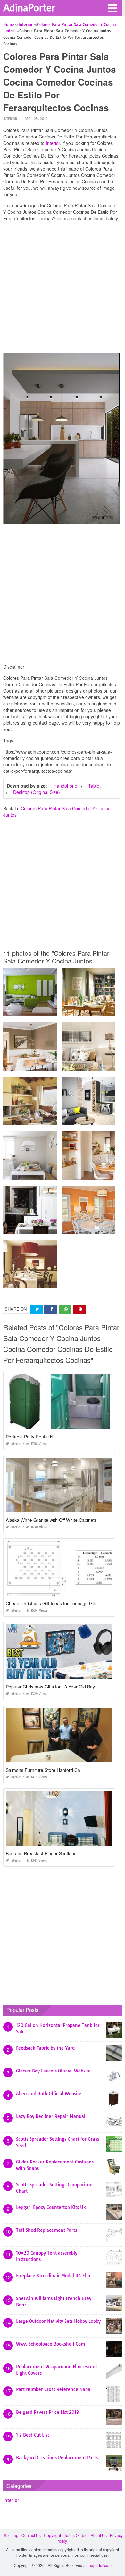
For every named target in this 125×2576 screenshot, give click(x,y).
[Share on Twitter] (36, 1309)
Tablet (94, 786)
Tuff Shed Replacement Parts (46, 2230)
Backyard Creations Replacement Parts (57, 2458)
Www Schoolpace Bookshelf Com (50, 2344)
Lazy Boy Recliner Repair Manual (51, 2116)
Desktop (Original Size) (37, 792)
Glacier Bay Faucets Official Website (53, 2071)
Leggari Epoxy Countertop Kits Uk (51, 2207)
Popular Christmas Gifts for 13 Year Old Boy (50, 1687)
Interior (10, 119)
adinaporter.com (97, 2565)
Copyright (52, 2535)
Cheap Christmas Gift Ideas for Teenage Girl (51, 1603)
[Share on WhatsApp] (65, 1309)
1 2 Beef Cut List (33, 2435)
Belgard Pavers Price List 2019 (48, 2412)
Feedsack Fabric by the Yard (45, 2048)
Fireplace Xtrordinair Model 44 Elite (54, 2276)
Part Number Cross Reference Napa (53, 2389)
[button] (112, 8)
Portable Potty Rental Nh (31, 1437)
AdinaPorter (29, 7)
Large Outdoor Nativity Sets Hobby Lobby (58, 2321)
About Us (99, 2535)
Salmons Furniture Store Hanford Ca (43, 1770)
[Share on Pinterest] (79, 1309)
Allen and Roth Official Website (49, 2094)
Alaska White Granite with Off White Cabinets (51, 1520)
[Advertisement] (63, 289)
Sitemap (11, 2535)
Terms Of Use (76, 2535)
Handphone (65, 786)
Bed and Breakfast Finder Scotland (41, 1853)
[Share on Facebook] (51, 1309)
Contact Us (31, 2535)
